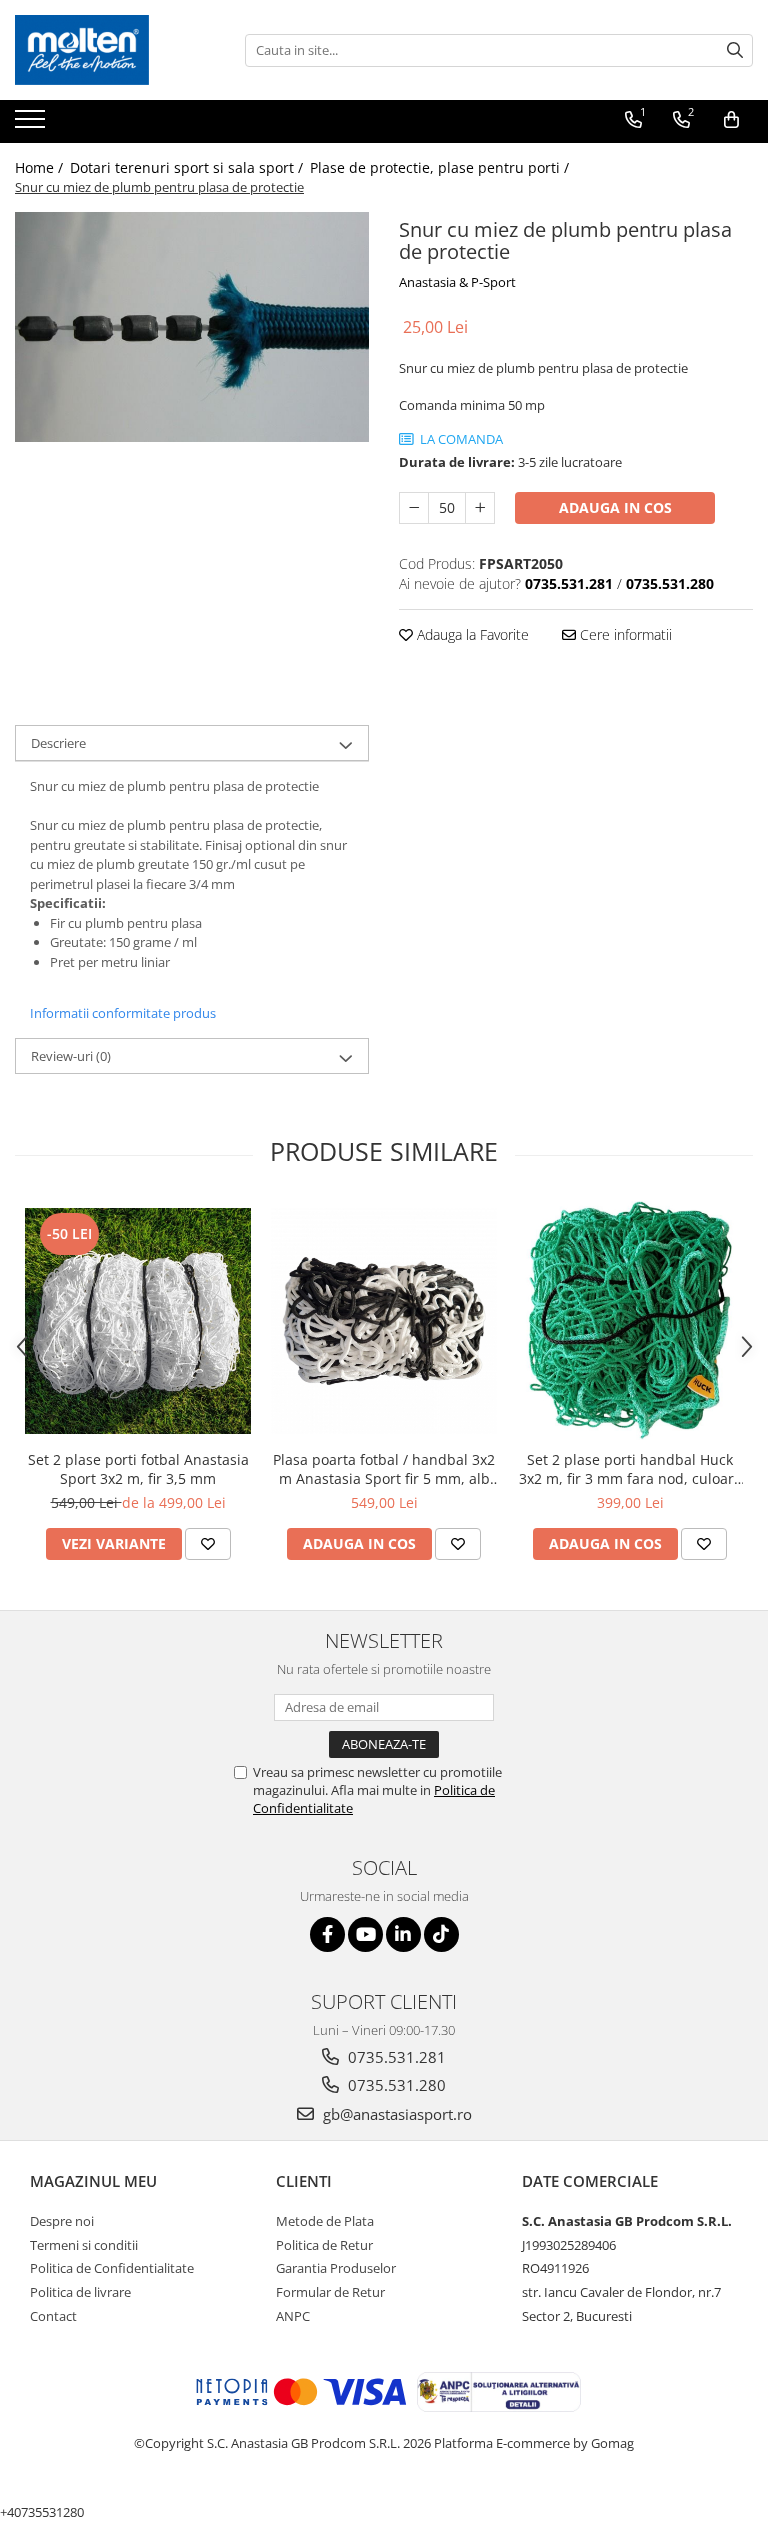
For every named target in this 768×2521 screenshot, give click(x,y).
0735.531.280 (395, 2085)
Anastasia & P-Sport (457, 282)
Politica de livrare (80, 2292)
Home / (41, 167)
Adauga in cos (615, 507)
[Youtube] (365, 1934)
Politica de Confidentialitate (112, 2268)
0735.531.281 (395, 2057)
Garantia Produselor (336, 2268)
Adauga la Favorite (471, 634)
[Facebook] (327, 1934)
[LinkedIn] (403, 1934)
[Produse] (32, 125)
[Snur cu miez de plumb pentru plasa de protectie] (192, 327)
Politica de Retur (324, 2245)
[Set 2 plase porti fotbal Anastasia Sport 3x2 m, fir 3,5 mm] (138, 1321)
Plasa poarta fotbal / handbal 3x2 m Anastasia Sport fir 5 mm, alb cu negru (384, 1469)
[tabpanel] (192, 327)
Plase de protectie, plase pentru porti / (441, 167)
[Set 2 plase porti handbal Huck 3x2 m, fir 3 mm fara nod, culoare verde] (630, 1320)
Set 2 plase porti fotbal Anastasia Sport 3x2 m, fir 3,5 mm (138, 1469)
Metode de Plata (325, 2221)
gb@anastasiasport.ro (395, 2114)
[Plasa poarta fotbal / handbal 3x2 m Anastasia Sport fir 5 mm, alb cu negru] (384, 1321)
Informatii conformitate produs (123, 1013)
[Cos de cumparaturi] (731, 120)
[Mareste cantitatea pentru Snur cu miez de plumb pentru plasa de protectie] (480, 508)
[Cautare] (735, 50)
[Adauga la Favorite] (208, 1544)
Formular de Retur (330, 2292)
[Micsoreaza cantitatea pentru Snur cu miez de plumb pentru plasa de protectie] (414, 508)
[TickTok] (441, 1934)
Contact (53, 2316)
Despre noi (62, 2221)
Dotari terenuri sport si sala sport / (188, 167)
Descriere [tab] (58, 743)
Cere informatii (624, 634)
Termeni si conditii (84, 2245)
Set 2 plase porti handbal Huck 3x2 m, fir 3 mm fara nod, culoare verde (630, 1469)
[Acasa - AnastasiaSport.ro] (115, 50)
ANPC (293, 2316)
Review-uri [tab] (71, 1056)
